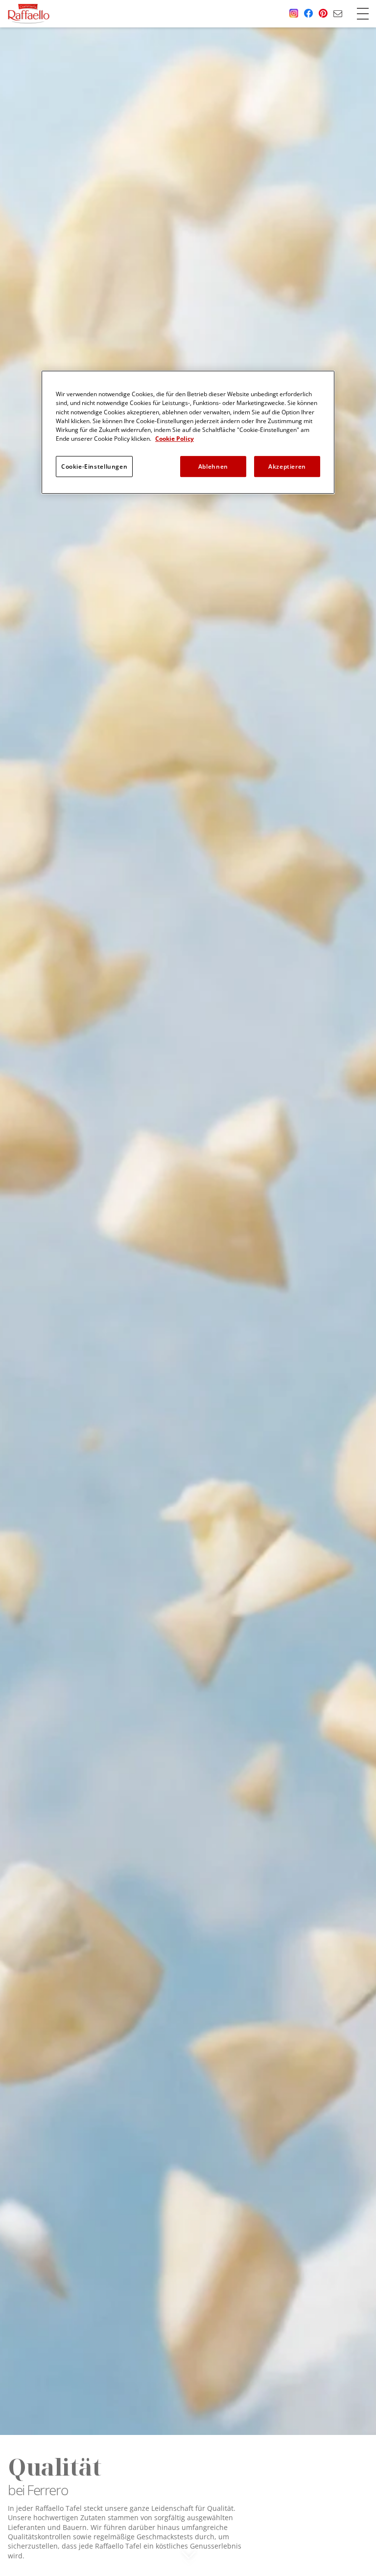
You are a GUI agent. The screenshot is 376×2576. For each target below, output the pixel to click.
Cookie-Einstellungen (94, 466)
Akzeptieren (287, 466)
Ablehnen (213, 466)
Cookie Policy (175, 439)
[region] (188, 432)
